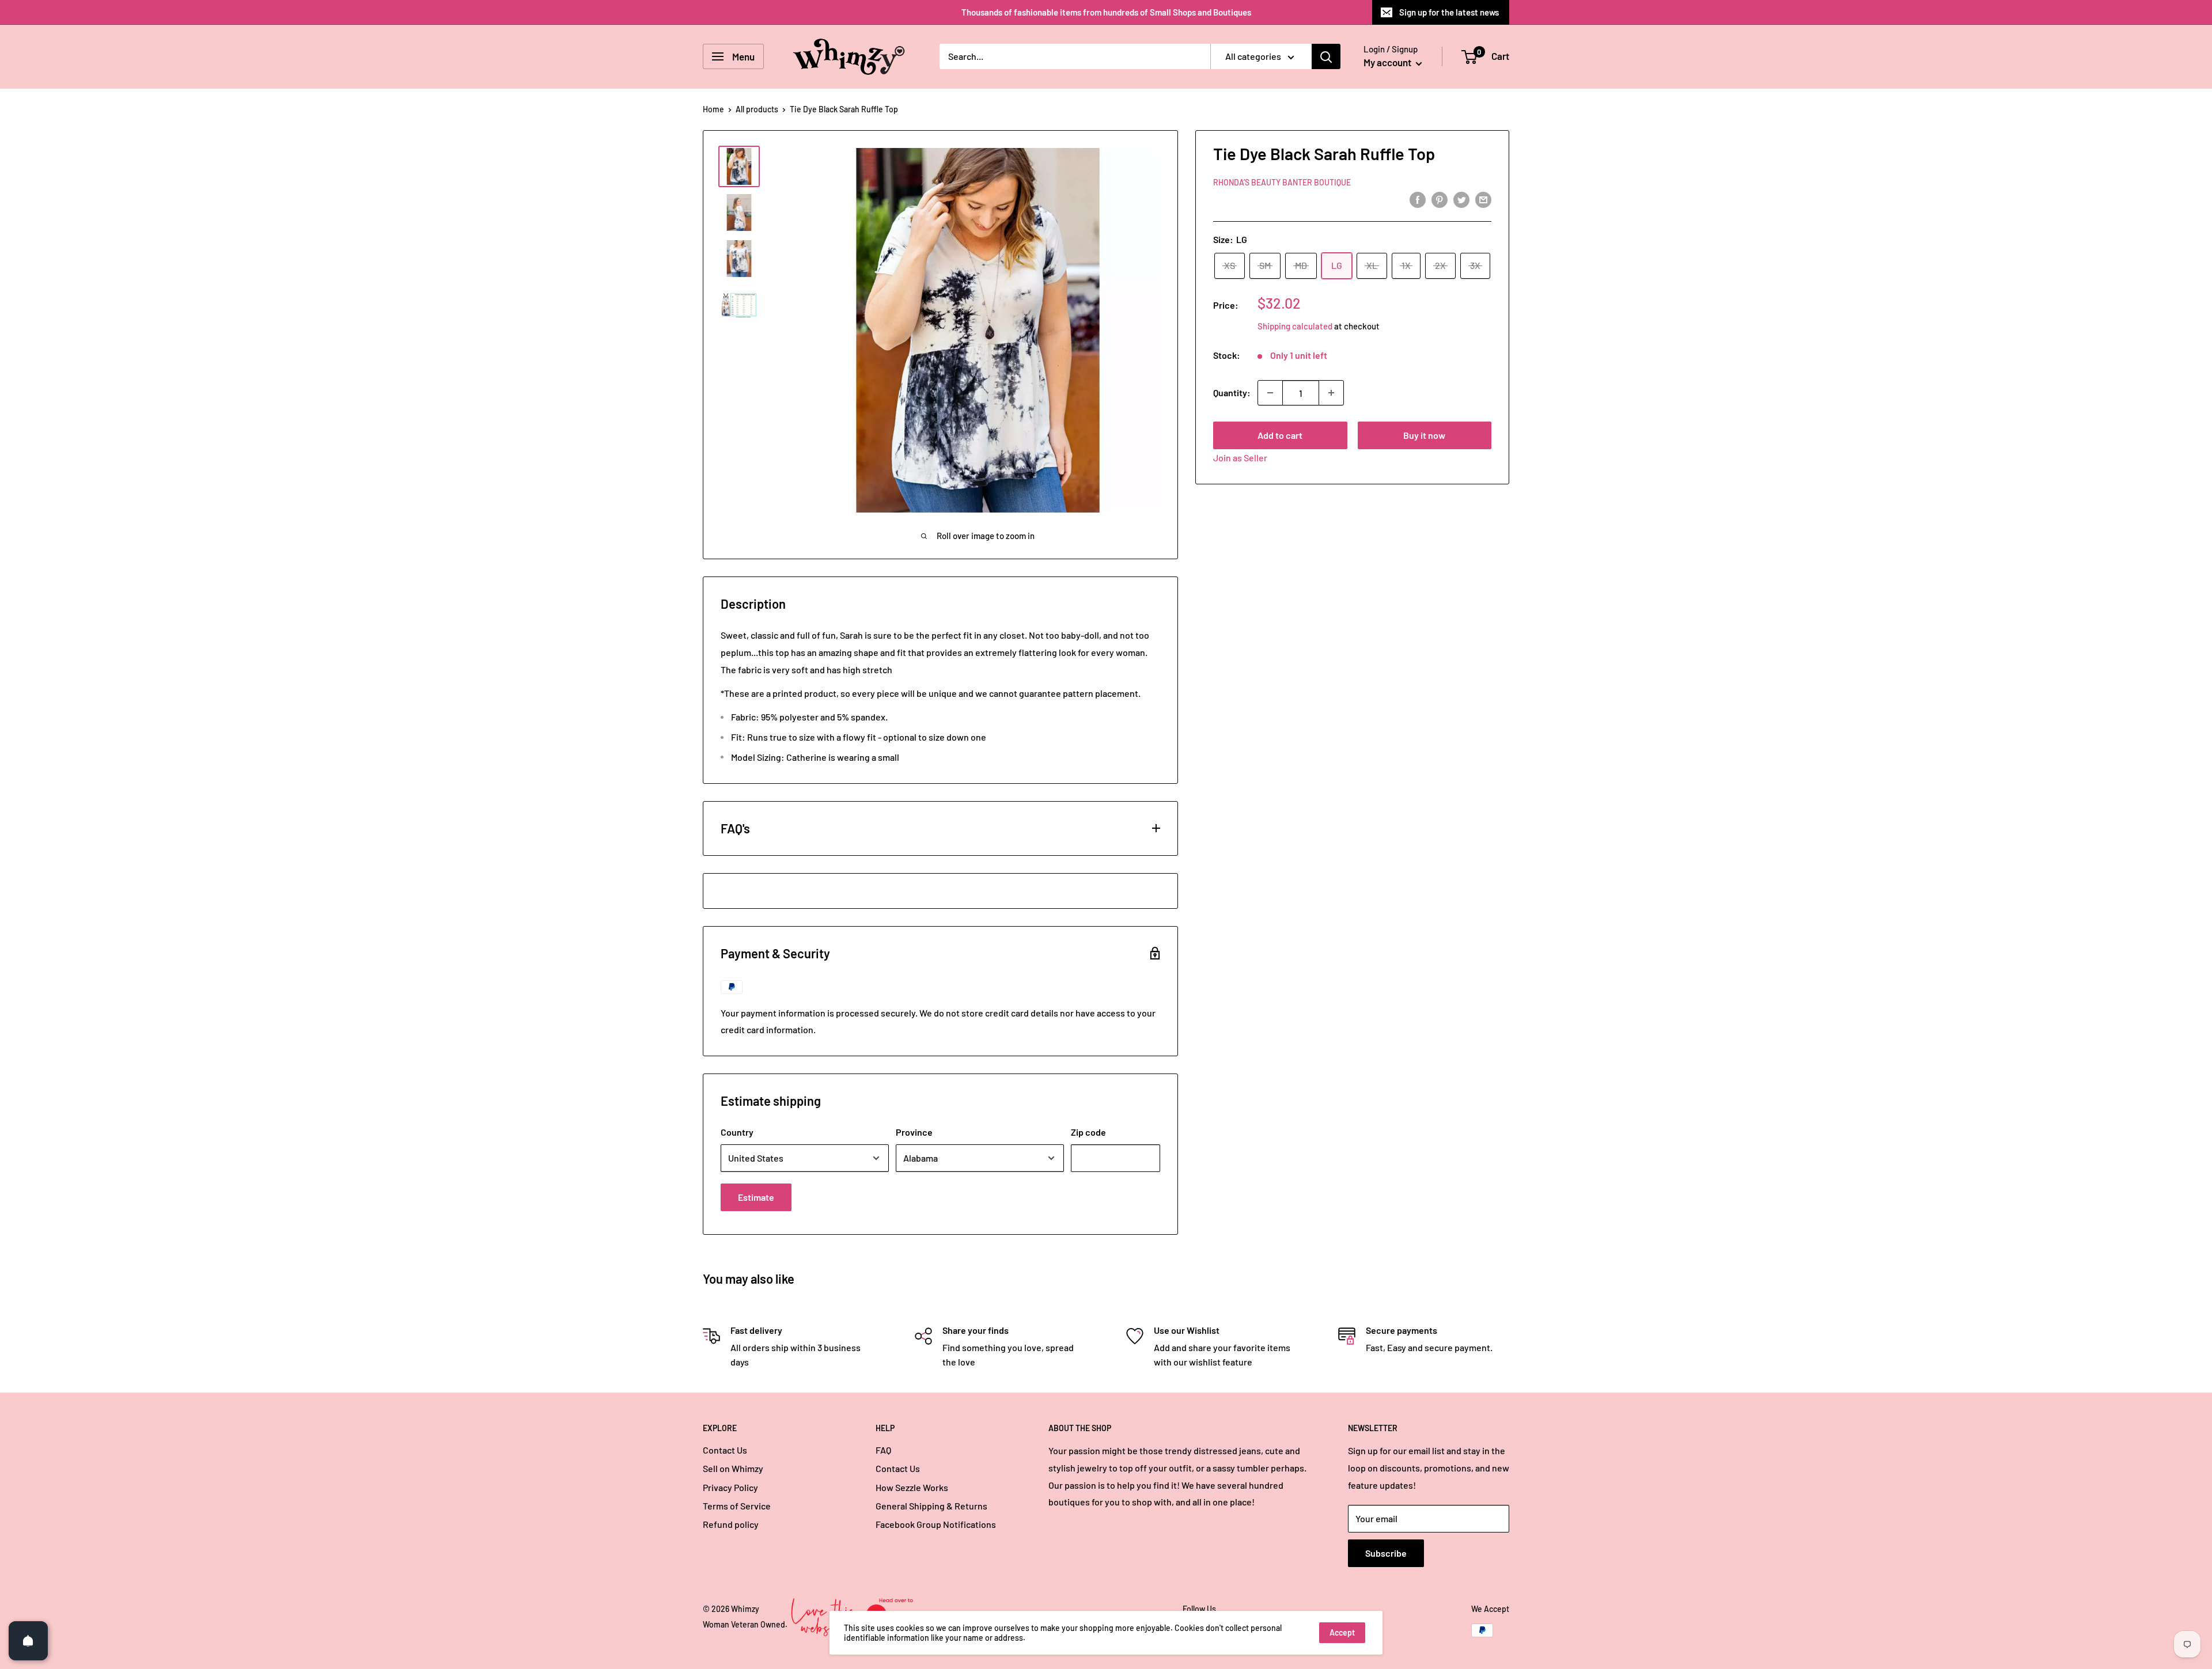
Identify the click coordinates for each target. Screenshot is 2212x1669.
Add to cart (1280, 435)
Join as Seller (1240, 458)
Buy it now (1424, 435)
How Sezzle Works (912, 1487)
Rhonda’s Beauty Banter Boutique (1282, 182)
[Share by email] (1483, 199)
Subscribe (1386, 1553)
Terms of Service (737, 1506)
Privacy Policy (730, 1487)
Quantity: (1232, 392)
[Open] (28, 1641)
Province (914, 1132)
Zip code (1088, 1132)
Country (737, 1132)
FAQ (883, 1450)
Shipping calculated (1295, 326)
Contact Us (725, 1450)
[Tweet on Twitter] (1461, 199)
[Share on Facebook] (1418, 199)
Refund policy (731, 1524)
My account (1388, 62)
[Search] (1326, 56)
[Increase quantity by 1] (1331, 393)
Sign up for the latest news (1449, 12)
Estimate (756, 1197)
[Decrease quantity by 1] (1270, 393)
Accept (1342, 1632)
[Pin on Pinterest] (1440, 199)
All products (757, 109)
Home (713, 109)
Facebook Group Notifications (936, 1524)
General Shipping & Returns (931, 1506)
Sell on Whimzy (733, 1468)
